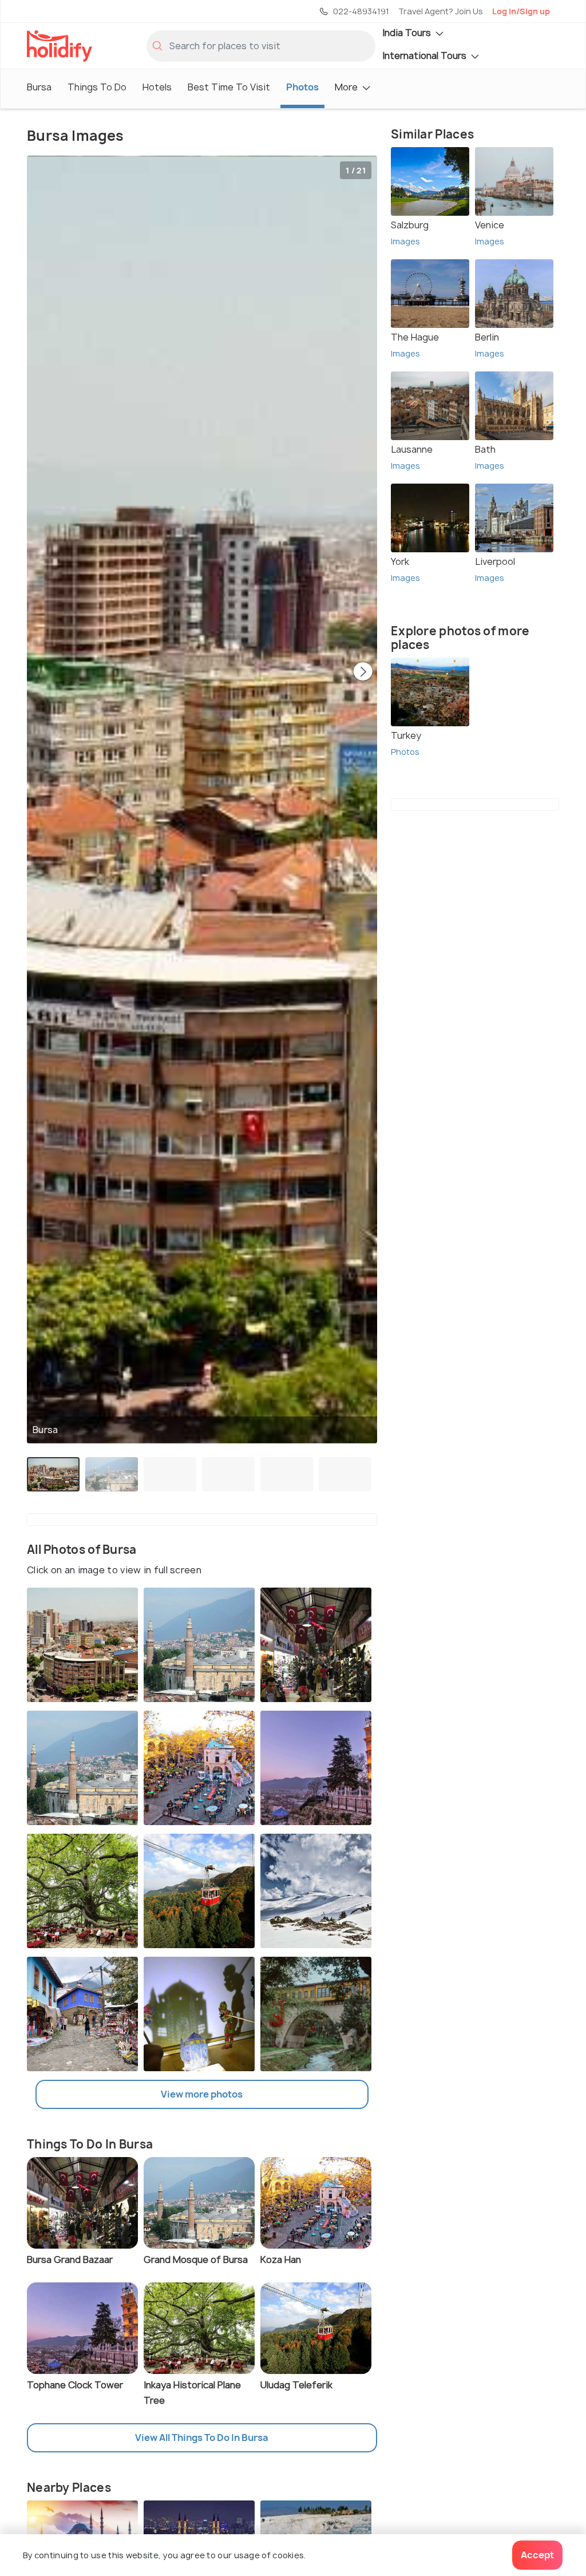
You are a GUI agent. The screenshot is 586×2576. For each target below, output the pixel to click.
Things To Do (97, 87)
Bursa (39, 87)
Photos (302, 87)
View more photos (202, 2094)
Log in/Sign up (521, 11)
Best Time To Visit (229, 87)
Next (363, 672)
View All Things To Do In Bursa (202, 2437)
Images (405, 241)
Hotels (157, 87)
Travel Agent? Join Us (441, 11)
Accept (537, 2555)
